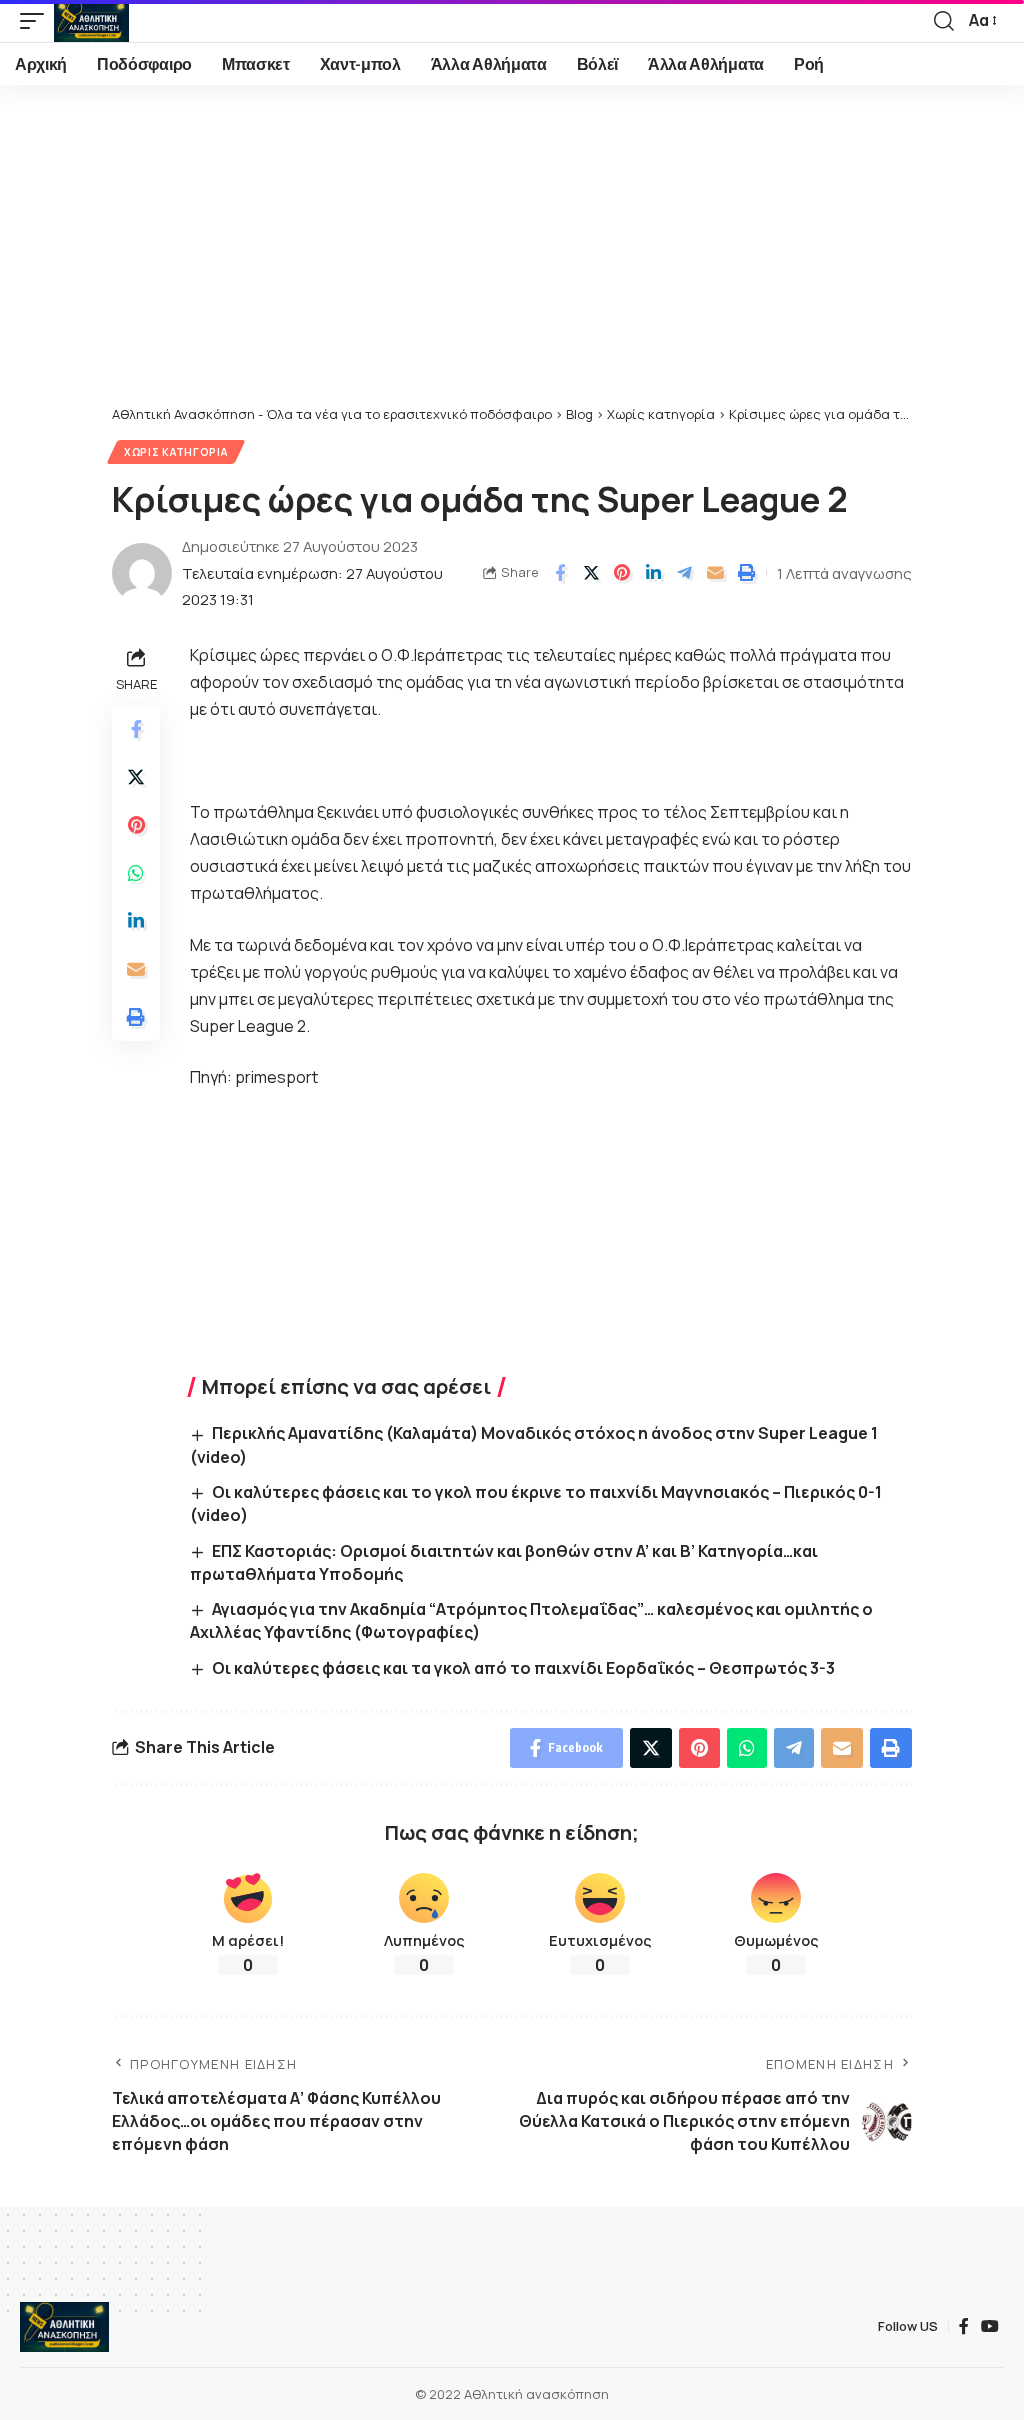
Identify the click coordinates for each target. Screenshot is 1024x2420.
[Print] (746, 573)
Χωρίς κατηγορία (176, 452)
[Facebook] (964, 2326)
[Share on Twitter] (591, 573)
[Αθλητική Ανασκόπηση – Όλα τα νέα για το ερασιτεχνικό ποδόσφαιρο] (64, 2327)
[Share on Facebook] (560, 573)
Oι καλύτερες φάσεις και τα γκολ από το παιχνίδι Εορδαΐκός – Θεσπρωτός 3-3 (523, 1668)
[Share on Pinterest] (622, 573)
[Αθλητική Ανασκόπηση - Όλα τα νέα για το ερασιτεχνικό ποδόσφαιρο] (91, 21)
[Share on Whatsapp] (136, 873)
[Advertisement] (512, 255)
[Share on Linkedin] (653, 573)
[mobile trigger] (37, 21)
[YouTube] (990, 2326)
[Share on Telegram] (684, 573)
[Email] (715, 573)
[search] (944, 21)
